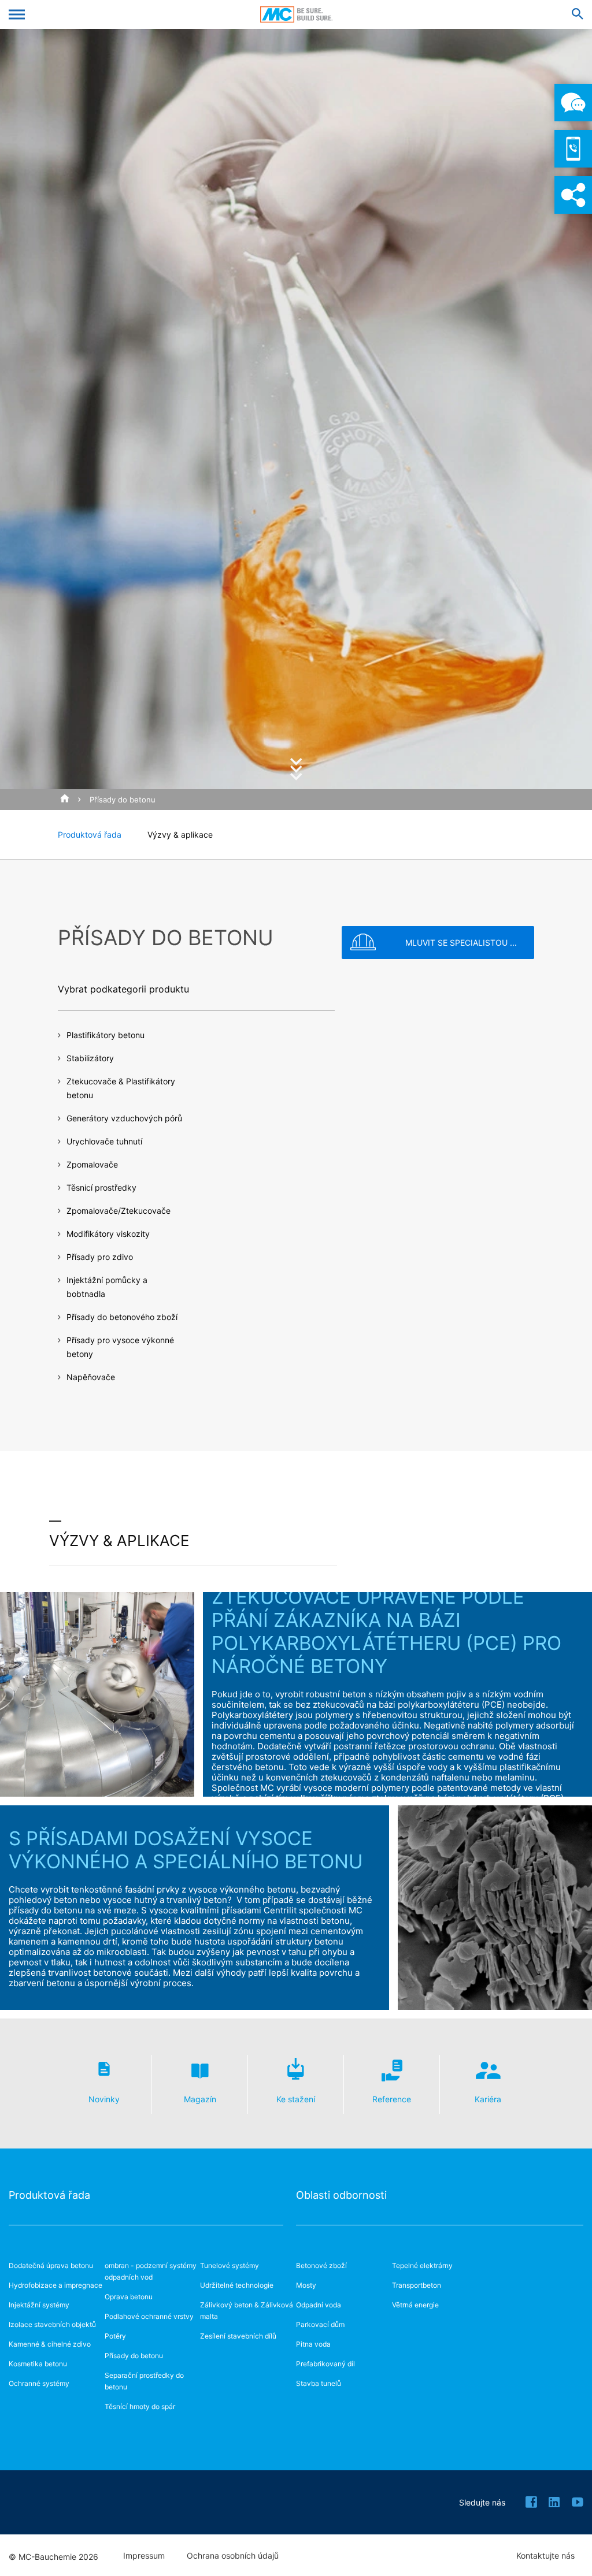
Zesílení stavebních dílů (238, 2336)
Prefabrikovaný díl (325, 2364)
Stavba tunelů (319, 2383)
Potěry (115, 2336)
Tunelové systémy (230, 2265)
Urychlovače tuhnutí (104, 1141)
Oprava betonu (129, 2297)
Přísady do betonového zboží (122, 1317)
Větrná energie (415, 2305)
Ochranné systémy (39, 2383)
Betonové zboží (321, 2265)
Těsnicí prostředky (101, 1187)
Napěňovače (91, 1377)
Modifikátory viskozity (108, 1234)
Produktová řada (90, 834)
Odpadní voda (319, 2305)
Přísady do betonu (123, 800)
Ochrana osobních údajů (233, 2556)
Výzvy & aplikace (180, 834)
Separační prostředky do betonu (144, 2381)
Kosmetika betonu (38, 2364)
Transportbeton (417, 2285)
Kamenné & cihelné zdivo (50, 2344)
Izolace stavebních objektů (52, 2324)
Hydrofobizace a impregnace (55, 2285)
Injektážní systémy (39, 2305)
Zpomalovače (92, 1164)
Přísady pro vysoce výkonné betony (120, 1347)
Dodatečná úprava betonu (51, 2265)
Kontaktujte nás (545, 2556)
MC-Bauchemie (296, 14)
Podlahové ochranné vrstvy (149, 2316)
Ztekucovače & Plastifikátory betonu (121, 1088)
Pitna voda (313, 2344)
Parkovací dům (320, 2324)
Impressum (144, 2556)
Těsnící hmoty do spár (140, 2406)
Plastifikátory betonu (106, 1035)
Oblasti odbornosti (341, 2195)
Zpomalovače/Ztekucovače (119, 1211)
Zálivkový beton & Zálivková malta (247, 2311)
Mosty (306, 2285)
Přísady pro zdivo (100, 1257)
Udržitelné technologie (237, 2285)
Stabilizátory (90, 1058)
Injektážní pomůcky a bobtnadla (107, 1287)
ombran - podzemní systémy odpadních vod (151, 2271)
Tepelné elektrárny (422, 2265)
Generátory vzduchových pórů (124, 1118)
